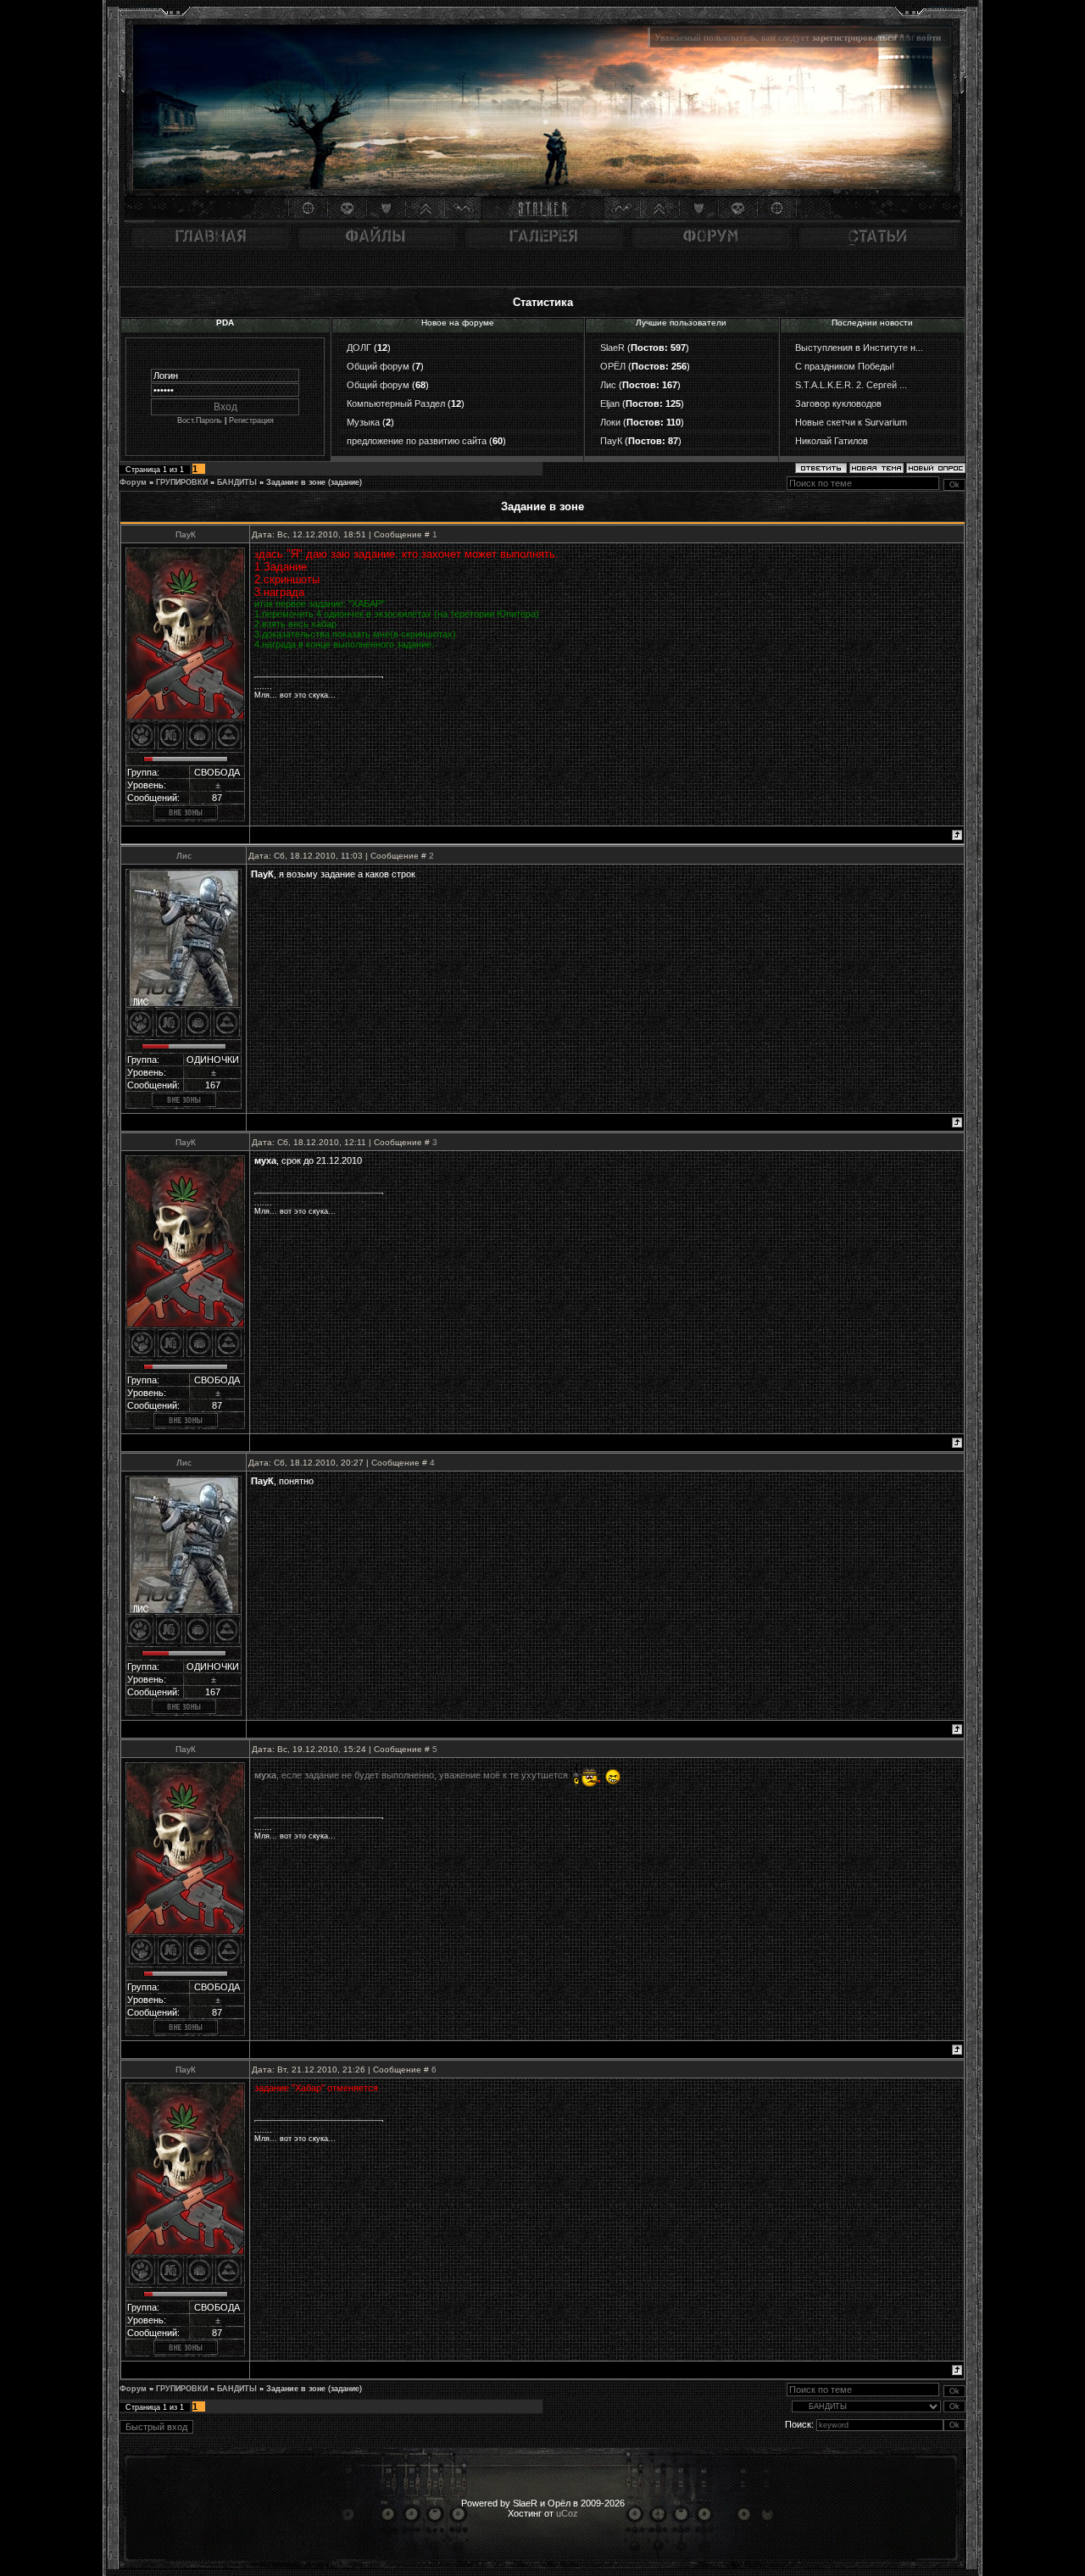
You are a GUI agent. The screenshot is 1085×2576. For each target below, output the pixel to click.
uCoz (567, 2513)
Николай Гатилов (832, 441)
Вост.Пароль (200, 420)
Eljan (610, 403)
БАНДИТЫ (237, 482)
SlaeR (612, 348)
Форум (133, 482)
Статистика (543, 302)
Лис (608, 385)
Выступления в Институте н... (859, 348)
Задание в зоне (296, 482)
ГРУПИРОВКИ (182, 482)
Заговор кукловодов (838, 403)
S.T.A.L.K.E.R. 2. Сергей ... (851, 385)
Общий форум (378, 366)
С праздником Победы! (845, 366)
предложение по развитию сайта (417, 441)
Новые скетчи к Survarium (851, 422)
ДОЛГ (359, 348)
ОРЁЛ (613, 366)
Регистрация (251, 420)
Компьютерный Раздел (396, 403)
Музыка (363, 422)
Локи (610, 422)
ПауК (611, 441)
